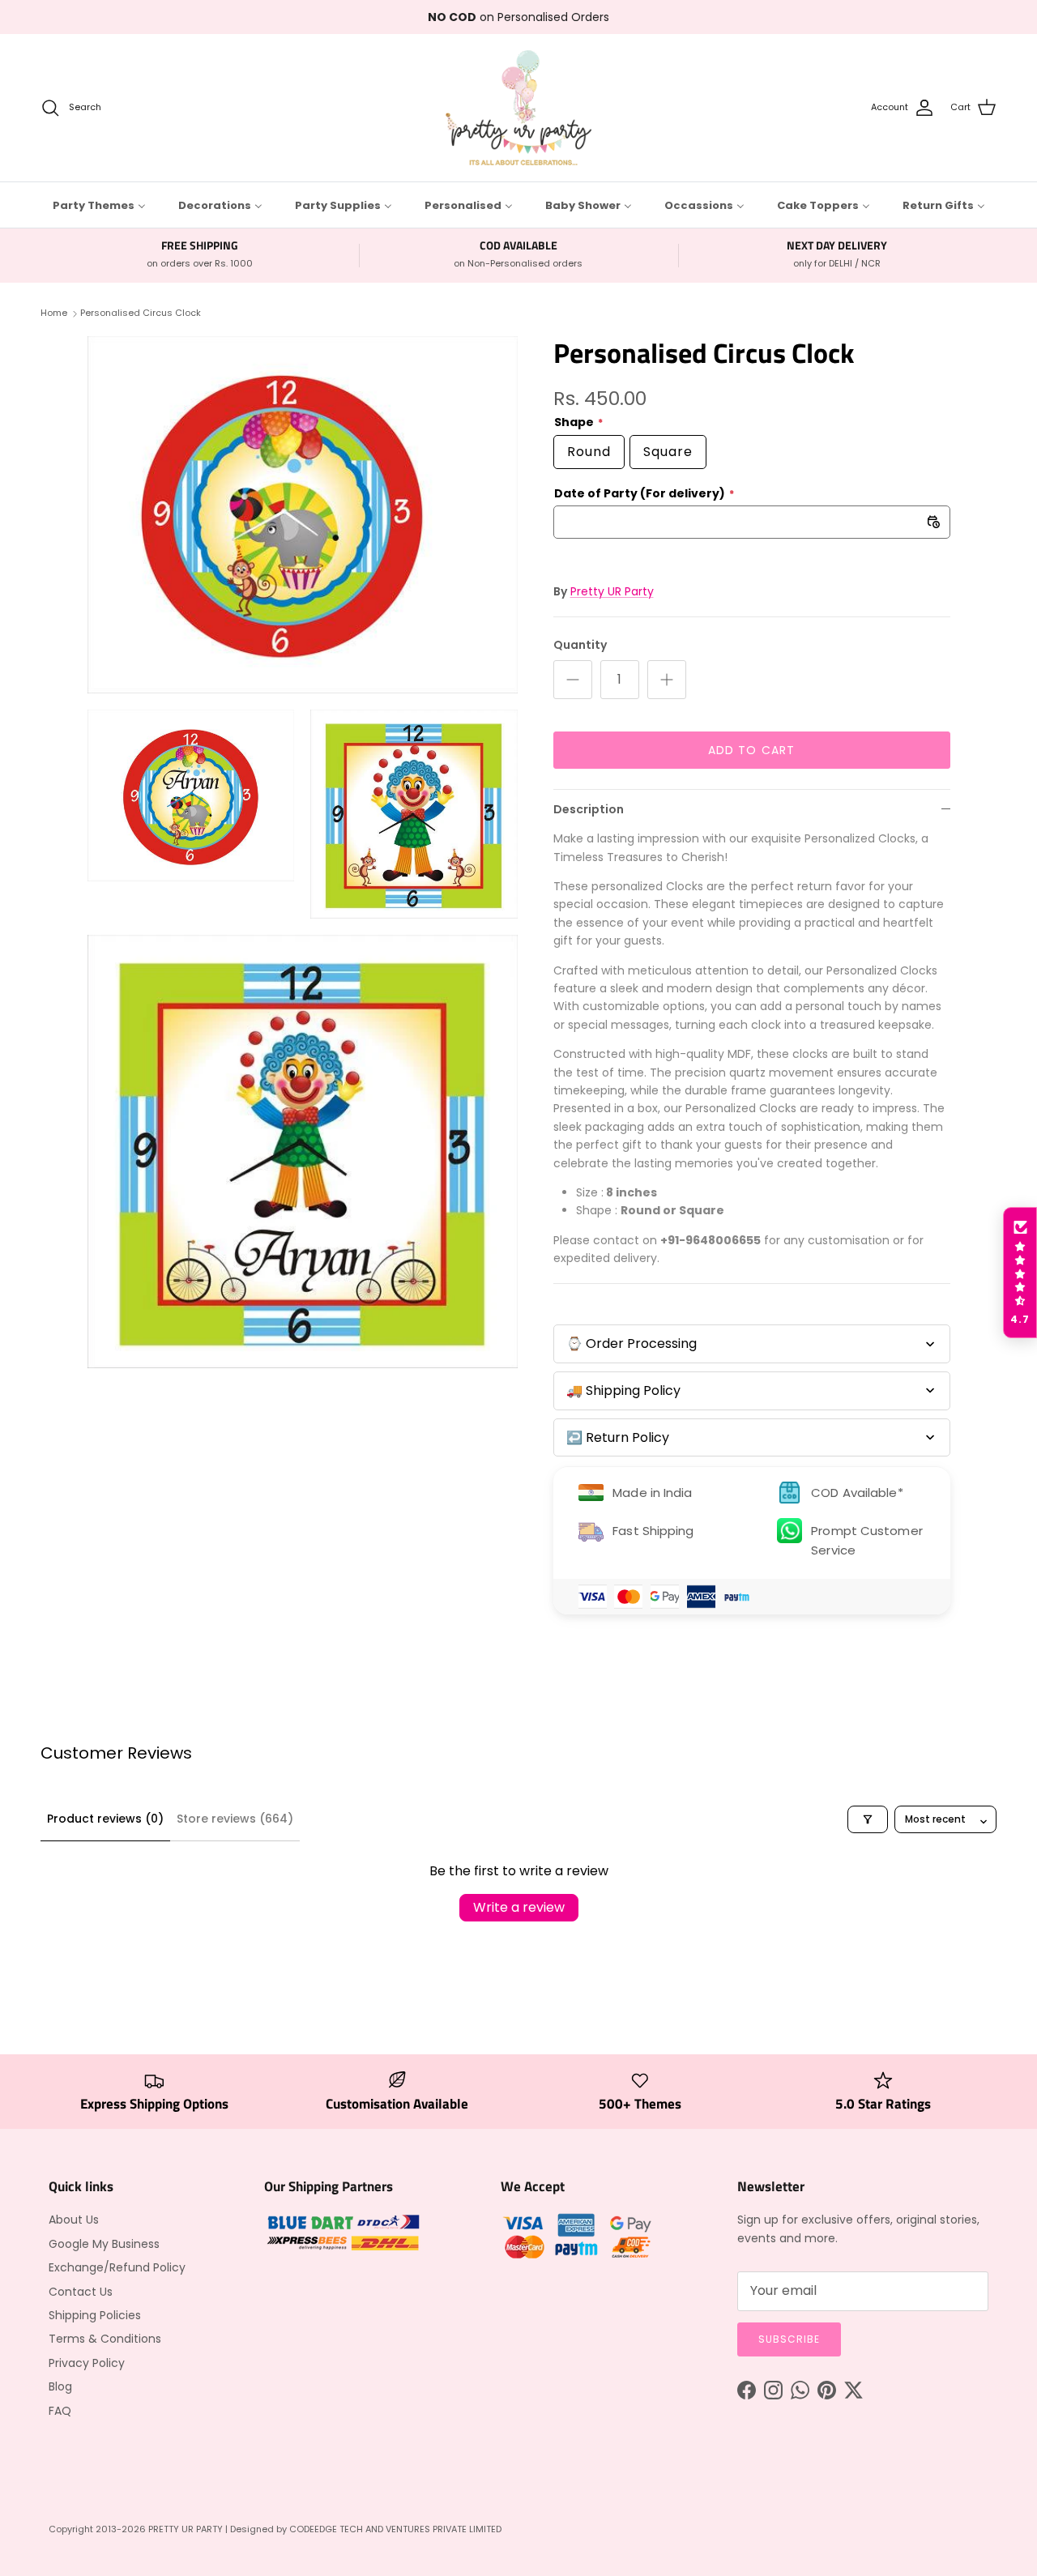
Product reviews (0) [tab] (105, 1819)
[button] (1020, 1273)
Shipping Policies (95, 2315)
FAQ (60, 2411)
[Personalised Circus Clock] (303, 515)
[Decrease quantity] (573, 680)
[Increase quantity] (667, 680)
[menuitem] (99, 205)
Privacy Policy (87, 2363)
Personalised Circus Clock (141, 313)
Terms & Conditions (105, 2339)
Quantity (580, 645)
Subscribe (789, 2339)
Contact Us (81, 2292)
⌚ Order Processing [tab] (632, 1343)
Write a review (519, 1907)
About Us (74, 2220)
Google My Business (104, 2244)
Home (54, 313)
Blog (60, 2386)
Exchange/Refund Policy (117, 2267)
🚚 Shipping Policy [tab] (623, 1390)
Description (589, 809)
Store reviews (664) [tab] (235, 1819)
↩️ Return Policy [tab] (618, 1437)
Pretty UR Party (612, 591)
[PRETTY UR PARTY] (518, 108)
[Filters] (868, 1819)
